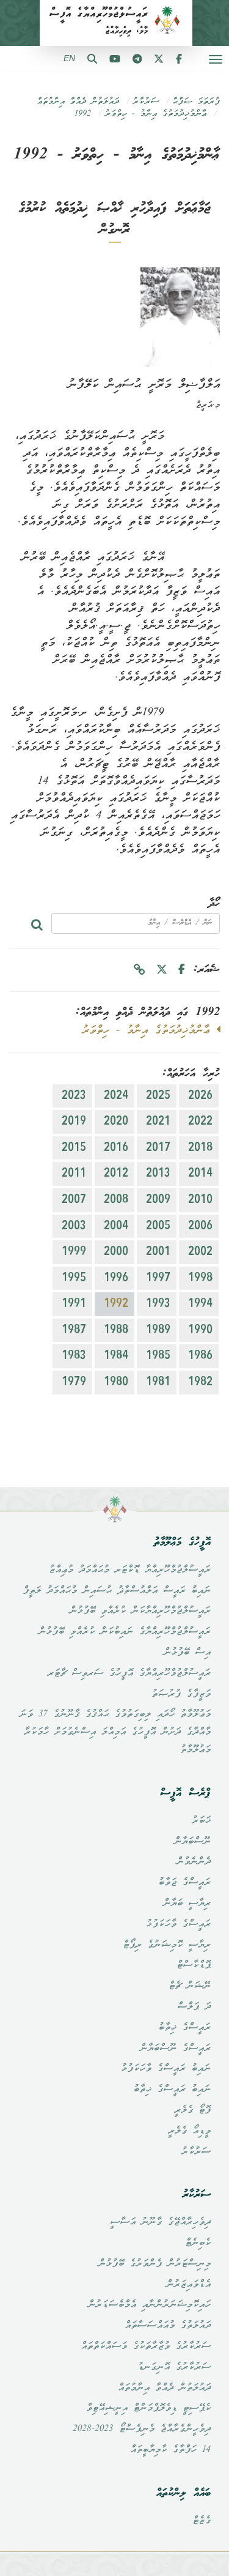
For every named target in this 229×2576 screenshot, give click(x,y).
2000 (116, 1252)
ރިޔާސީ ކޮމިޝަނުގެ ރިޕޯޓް (167, 1945)
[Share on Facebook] (182, 970)
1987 (74, 1330)
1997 (158, 1278)
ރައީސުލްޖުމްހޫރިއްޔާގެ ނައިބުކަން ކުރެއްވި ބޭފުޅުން (125, 1632)
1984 (116, 1356)
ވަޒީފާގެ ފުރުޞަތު (181, 1694)
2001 (158, 1252)
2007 (74, 1200)
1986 (200, 1356)
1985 (158, 1356)
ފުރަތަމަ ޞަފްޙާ (196, 102)
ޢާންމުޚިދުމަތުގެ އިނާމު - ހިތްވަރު (155, 114)
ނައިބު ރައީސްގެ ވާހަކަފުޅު (166, 2069)
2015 (74, 1148)
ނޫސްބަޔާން (192, 1842)
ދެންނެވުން (194, 1862)
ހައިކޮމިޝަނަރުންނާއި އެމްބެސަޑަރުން (149, 2305)
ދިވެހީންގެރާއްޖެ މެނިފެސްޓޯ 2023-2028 (142, 2429)
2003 (74, 1226)
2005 (158, 1226)
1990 (200, 1330)
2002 (200, 1252)
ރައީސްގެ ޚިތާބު (184, 2028)
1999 (74, 1252)
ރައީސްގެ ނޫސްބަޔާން (175, 2049)
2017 (158, 1148)
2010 (200, 1200)
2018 (200, 1148)
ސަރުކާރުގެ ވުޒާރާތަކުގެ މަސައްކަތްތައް (146, 2347)
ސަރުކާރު (146, 102)
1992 (83, 114)
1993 (158, 1304)
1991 (74, 1304)
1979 (74, 1382)
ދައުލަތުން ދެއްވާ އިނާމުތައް (78, 102)
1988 (116, 1330)
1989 (158, 1330)
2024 (116, 1096)
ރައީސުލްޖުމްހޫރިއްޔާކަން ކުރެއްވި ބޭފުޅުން (140, 1611)
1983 (74, 1356)
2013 (158, 1174)
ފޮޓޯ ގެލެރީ (192, 2110)
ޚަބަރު (201, 1821)
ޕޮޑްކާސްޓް (194, 1965)
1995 (74, 1278)
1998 (200, 1278)
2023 (74, 1096)
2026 (200, 1096)
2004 (116, 1226)
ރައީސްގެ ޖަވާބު (184, 1883)
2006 (200, 1226)
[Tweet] (162, 970)
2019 (74, 1122)
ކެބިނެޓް (198, 2243)
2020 (116, 1122)
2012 (116, 1174)
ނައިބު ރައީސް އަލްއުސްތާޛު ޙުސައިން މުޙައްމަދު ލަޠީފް (117, 1591)
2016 (116, 1148)
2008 (116, 1200)
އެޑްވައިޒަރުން (188, 2285)
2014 (200, 1174)
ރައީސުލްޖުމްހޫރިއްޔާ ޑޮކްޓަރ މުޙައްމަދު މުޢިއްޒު (130, 1570)
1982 (200, 1382)
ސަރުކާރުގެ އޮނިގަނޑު (174, 2367)
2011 (74, 1174)
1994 (200, 1304)
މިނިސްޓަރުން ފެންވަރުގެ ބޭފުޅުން (154, 2264)
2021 (158, 1122)
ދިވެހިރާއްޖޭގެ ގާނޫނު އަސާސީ (160, 2222)
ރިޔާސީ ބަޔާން (187, 1904)
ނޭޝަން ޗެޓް (190, 1986)
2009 (158, 1200)
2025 (158, 1096)
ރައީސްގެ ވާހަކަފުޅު (178, 1924)
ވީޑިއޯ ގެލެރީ (189, 2131)
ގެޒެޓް (202, 2521)
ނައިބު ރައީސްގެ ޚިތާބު (172, 2090)
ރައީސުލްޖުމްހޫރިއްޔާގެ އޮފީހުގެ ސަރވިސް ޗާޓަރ (129, 1673)
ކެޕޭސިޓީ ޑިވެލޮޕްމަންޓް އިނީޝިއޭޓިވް (148, 2408)
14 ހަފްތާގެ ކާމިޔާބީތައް (170, 2450)
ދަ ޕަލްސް (194, 2007)
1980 (116, 1382)
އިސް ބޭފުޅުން (187, 1653)
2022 (200, 1122)
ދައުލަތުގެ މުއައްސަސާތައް (168, 2326)
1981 (158, 1382)
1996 (116, 1278)
